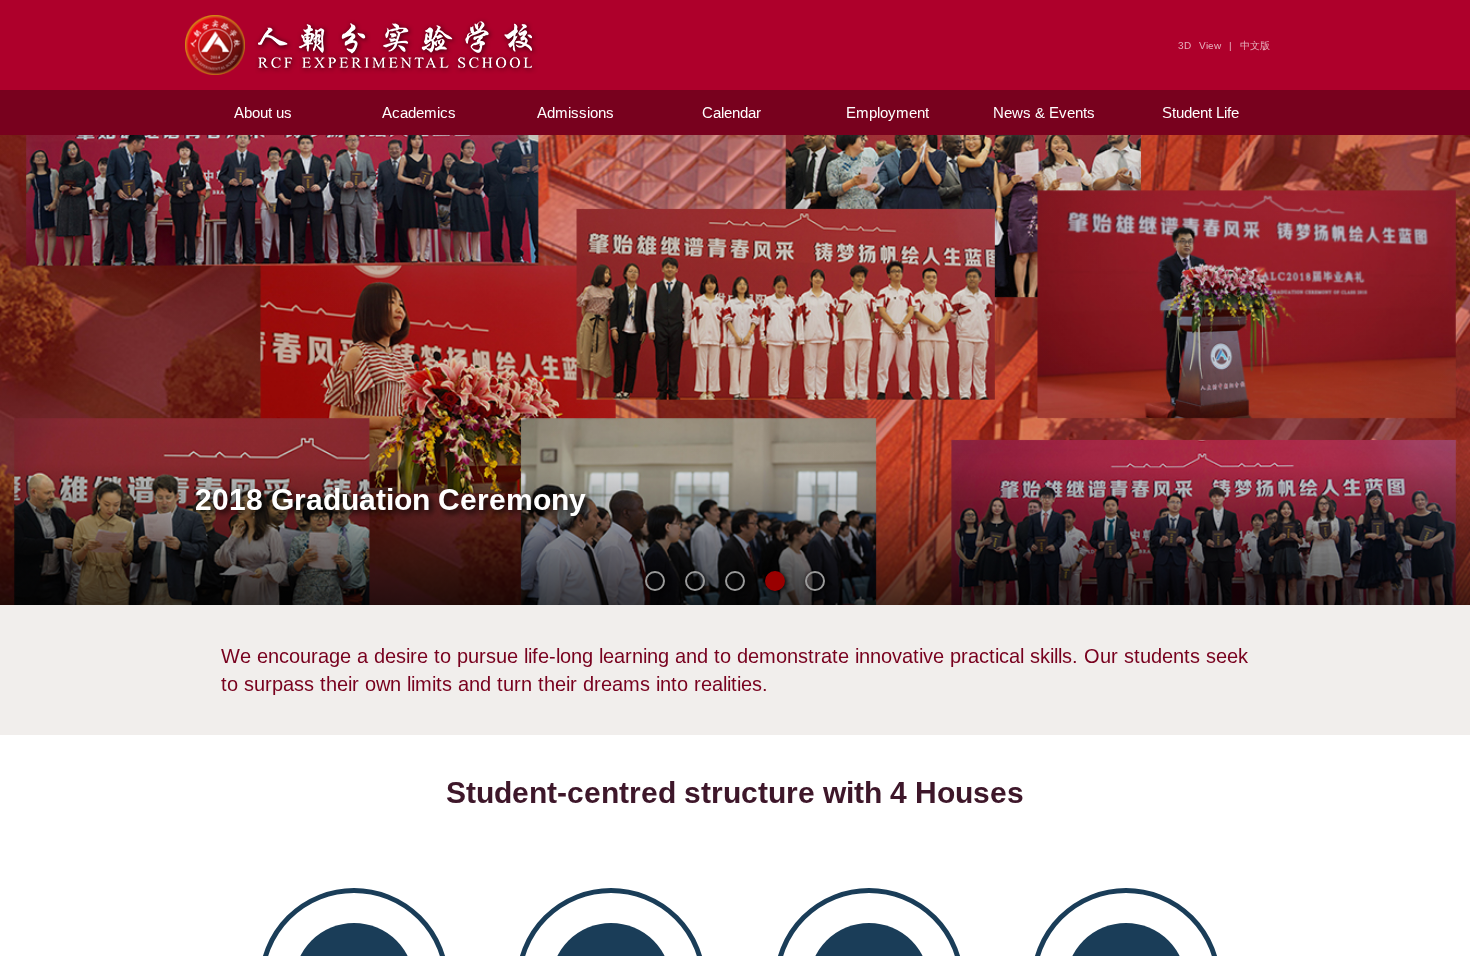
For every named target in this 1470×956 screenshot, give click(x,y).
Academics (419, 112)
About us (263, 112)
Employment (887, 112)
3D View (1199, 45)
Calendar (731, 112)
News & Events (1044, 112)
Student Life (1200, 112)
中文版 (1255, 45)
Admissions (575, 112)
